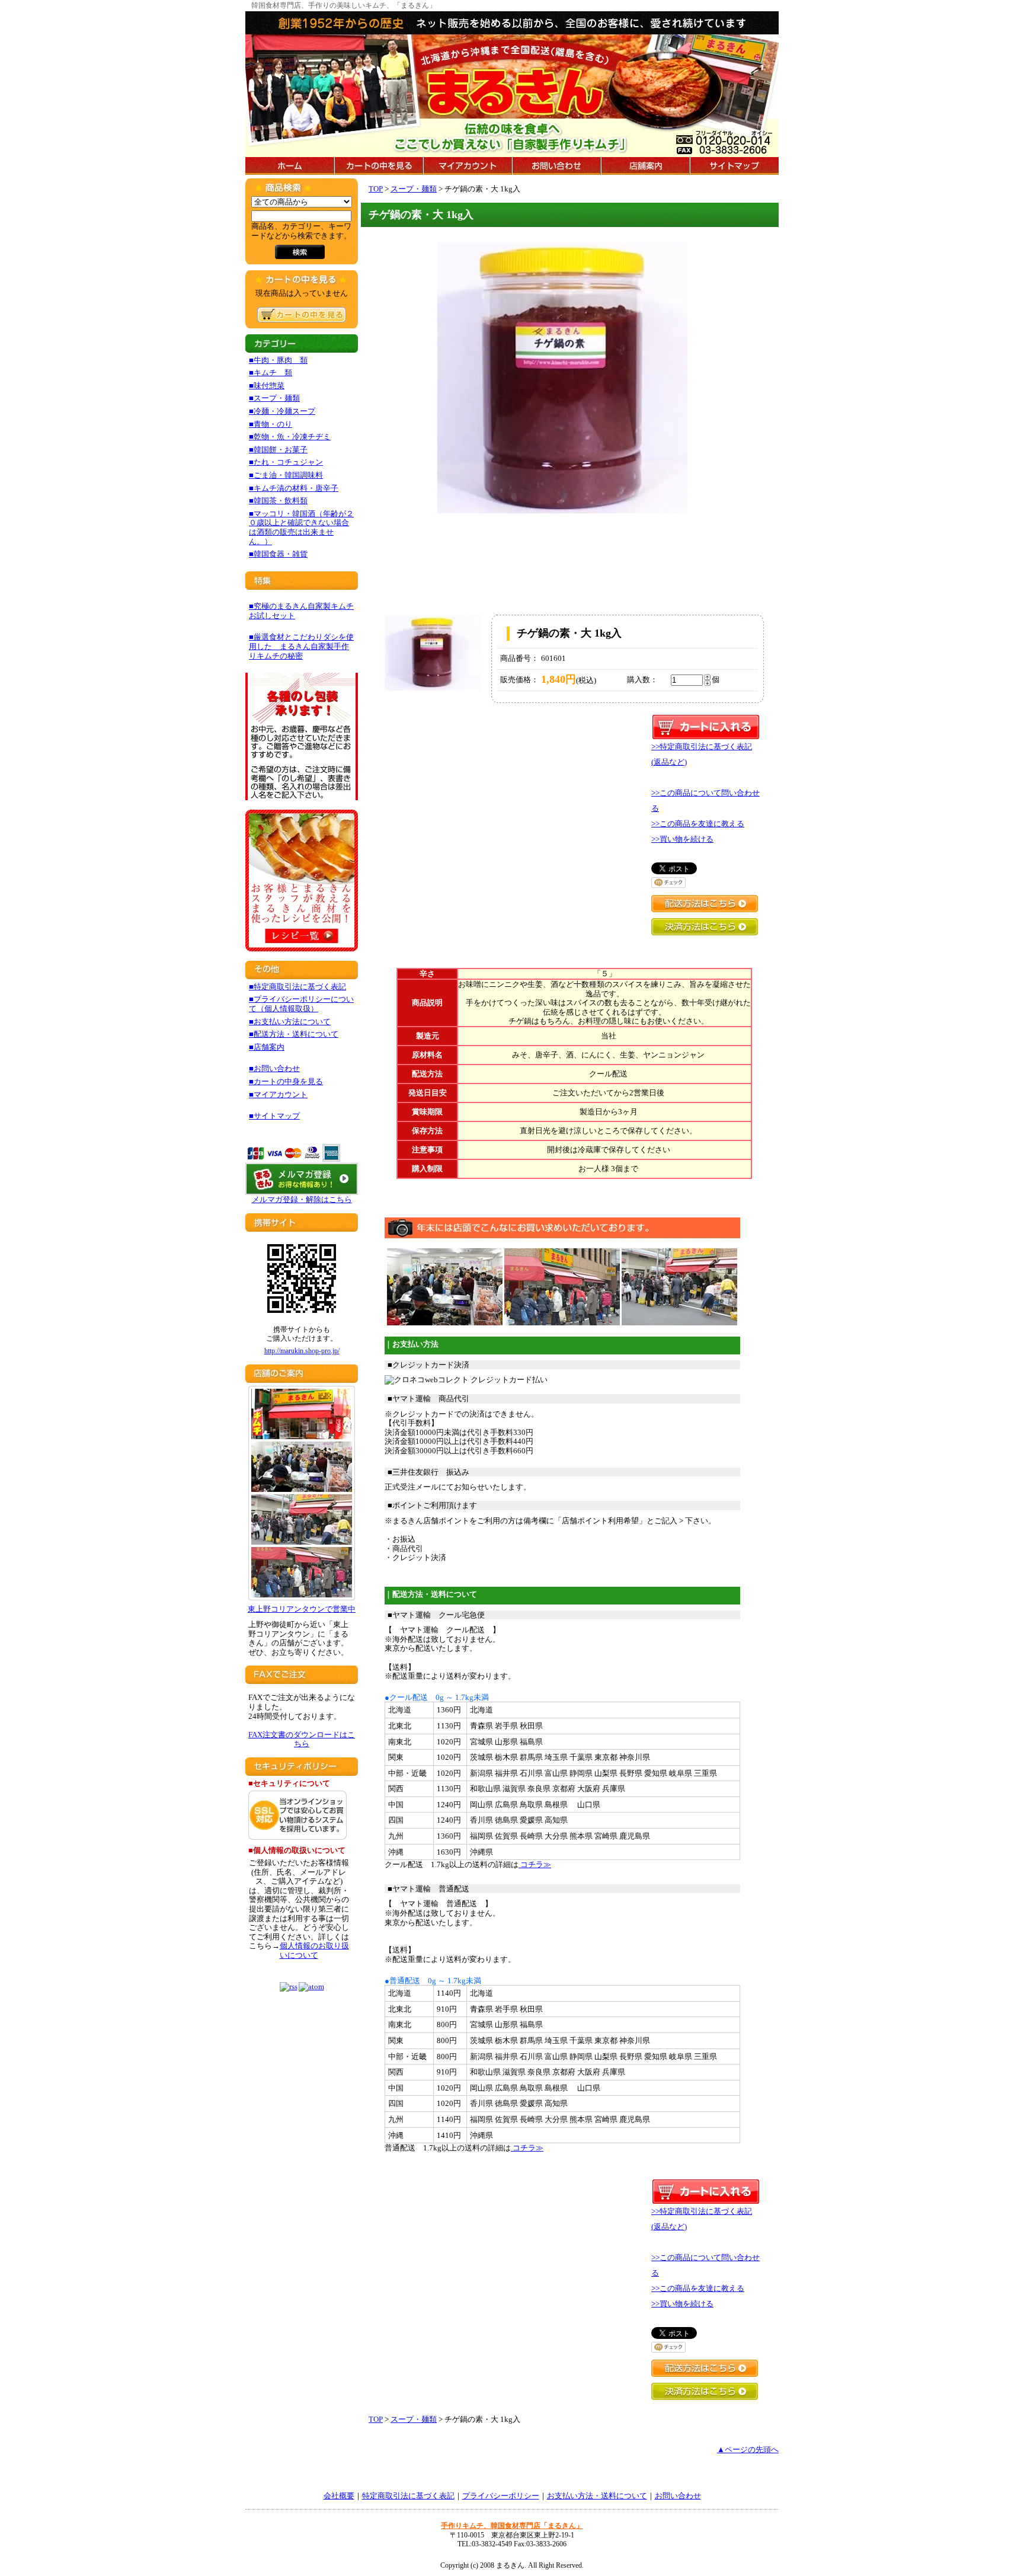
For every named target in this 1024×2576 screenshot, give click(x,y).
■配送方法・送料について (294, 1034)
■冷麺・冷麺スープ (282, 411)
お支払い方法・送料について (597, 2496)
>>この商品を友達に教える (698, 824)
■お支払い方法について (290, 1022)
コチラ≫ (535, 1864)
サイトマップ (734, 166)
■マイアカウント (278, 1094)
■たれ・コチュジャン (286, 462)
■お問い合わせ (274, 1068)
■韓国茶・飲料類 (278, 501)
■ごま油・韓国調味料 (286, 475)
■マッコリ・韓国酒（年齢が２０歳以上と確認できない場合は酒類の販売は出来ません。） (301, 528)
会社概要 (339, 2496)
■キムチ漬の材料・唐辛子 (294, 488)
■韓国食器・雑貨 (278, 554)
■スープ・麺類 (274, 398)
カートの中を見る (379, 166)
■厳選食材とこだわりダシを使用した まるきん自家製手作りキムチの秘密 (301, 646)
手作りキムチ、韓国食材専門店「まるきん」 (512, 2526)
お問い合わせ (556, 166)
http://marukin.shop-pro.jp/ (302, 1351)
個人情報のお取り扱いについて (314, 1950)
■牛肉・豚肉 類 (278, 360)
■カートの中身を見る (286, 1081)
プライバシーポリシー (501, 2496)
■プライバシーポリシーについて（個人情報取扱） (301, 1004)
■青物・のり (271, 424)
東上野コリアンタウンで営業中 (302, 1609)
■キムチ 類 (271, 373)
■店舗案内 (267, 1047)
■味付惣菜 (267, 386)
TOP (376, 189)
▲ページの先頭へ (748, 2449)
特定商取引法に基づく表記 (408, 2496)
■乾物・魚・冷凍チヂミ (290, 437)
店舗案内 (645, 166)
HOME (290, 166)
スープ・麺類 (414, 189)
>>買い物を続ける (682, 839)
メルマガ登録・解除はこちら (302, 1199)
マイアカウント (468, 166)
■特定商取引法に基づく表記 (297, 987)
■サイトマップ (274, 1116)
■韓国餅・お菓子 (278, 450)
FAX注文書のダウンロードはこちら (302, 1739)
